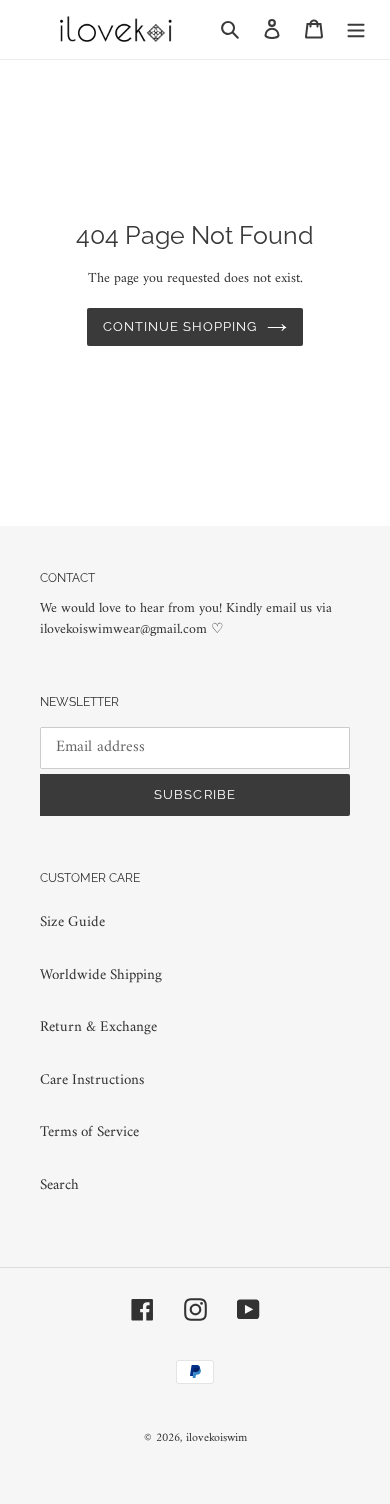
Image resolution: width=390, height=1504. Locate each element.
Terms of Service (89, 1132)
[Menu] (356, 29)
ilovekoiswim (216, 1438)
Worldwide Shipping (101, 975)
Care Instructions (92, 1080)
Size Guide (72, 922)
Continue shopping (180, 326)
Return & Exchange (98, 1027)
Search (59, 1185)
